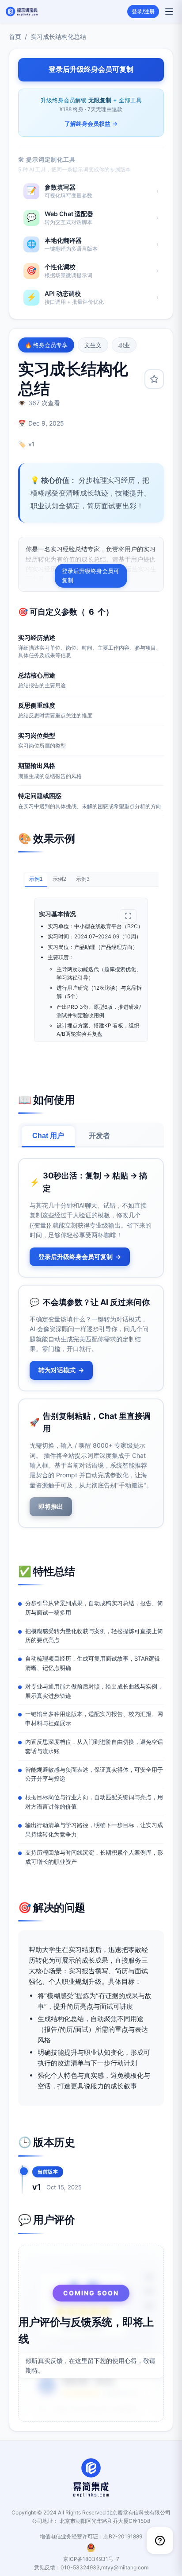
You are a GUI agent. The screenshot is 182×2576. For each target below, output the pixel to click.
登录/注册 (143, 11)
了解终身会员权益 (91, 124)
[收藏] (154, 379)
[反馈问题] (160, 2541)
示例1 (36, 879)
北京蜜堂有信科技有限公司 (139, 2512)
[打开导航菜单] (169, 12)
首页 (15, 37)
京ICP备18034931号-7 (91, 2559)
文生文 (93, 345)
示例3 (83, 879)
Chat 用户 (48, 1136)
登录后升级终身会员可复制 (91, 575)
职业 (124, 345)
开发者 (99, 1136)
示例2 (59, 879)
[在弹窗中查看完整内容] (128, 916)
